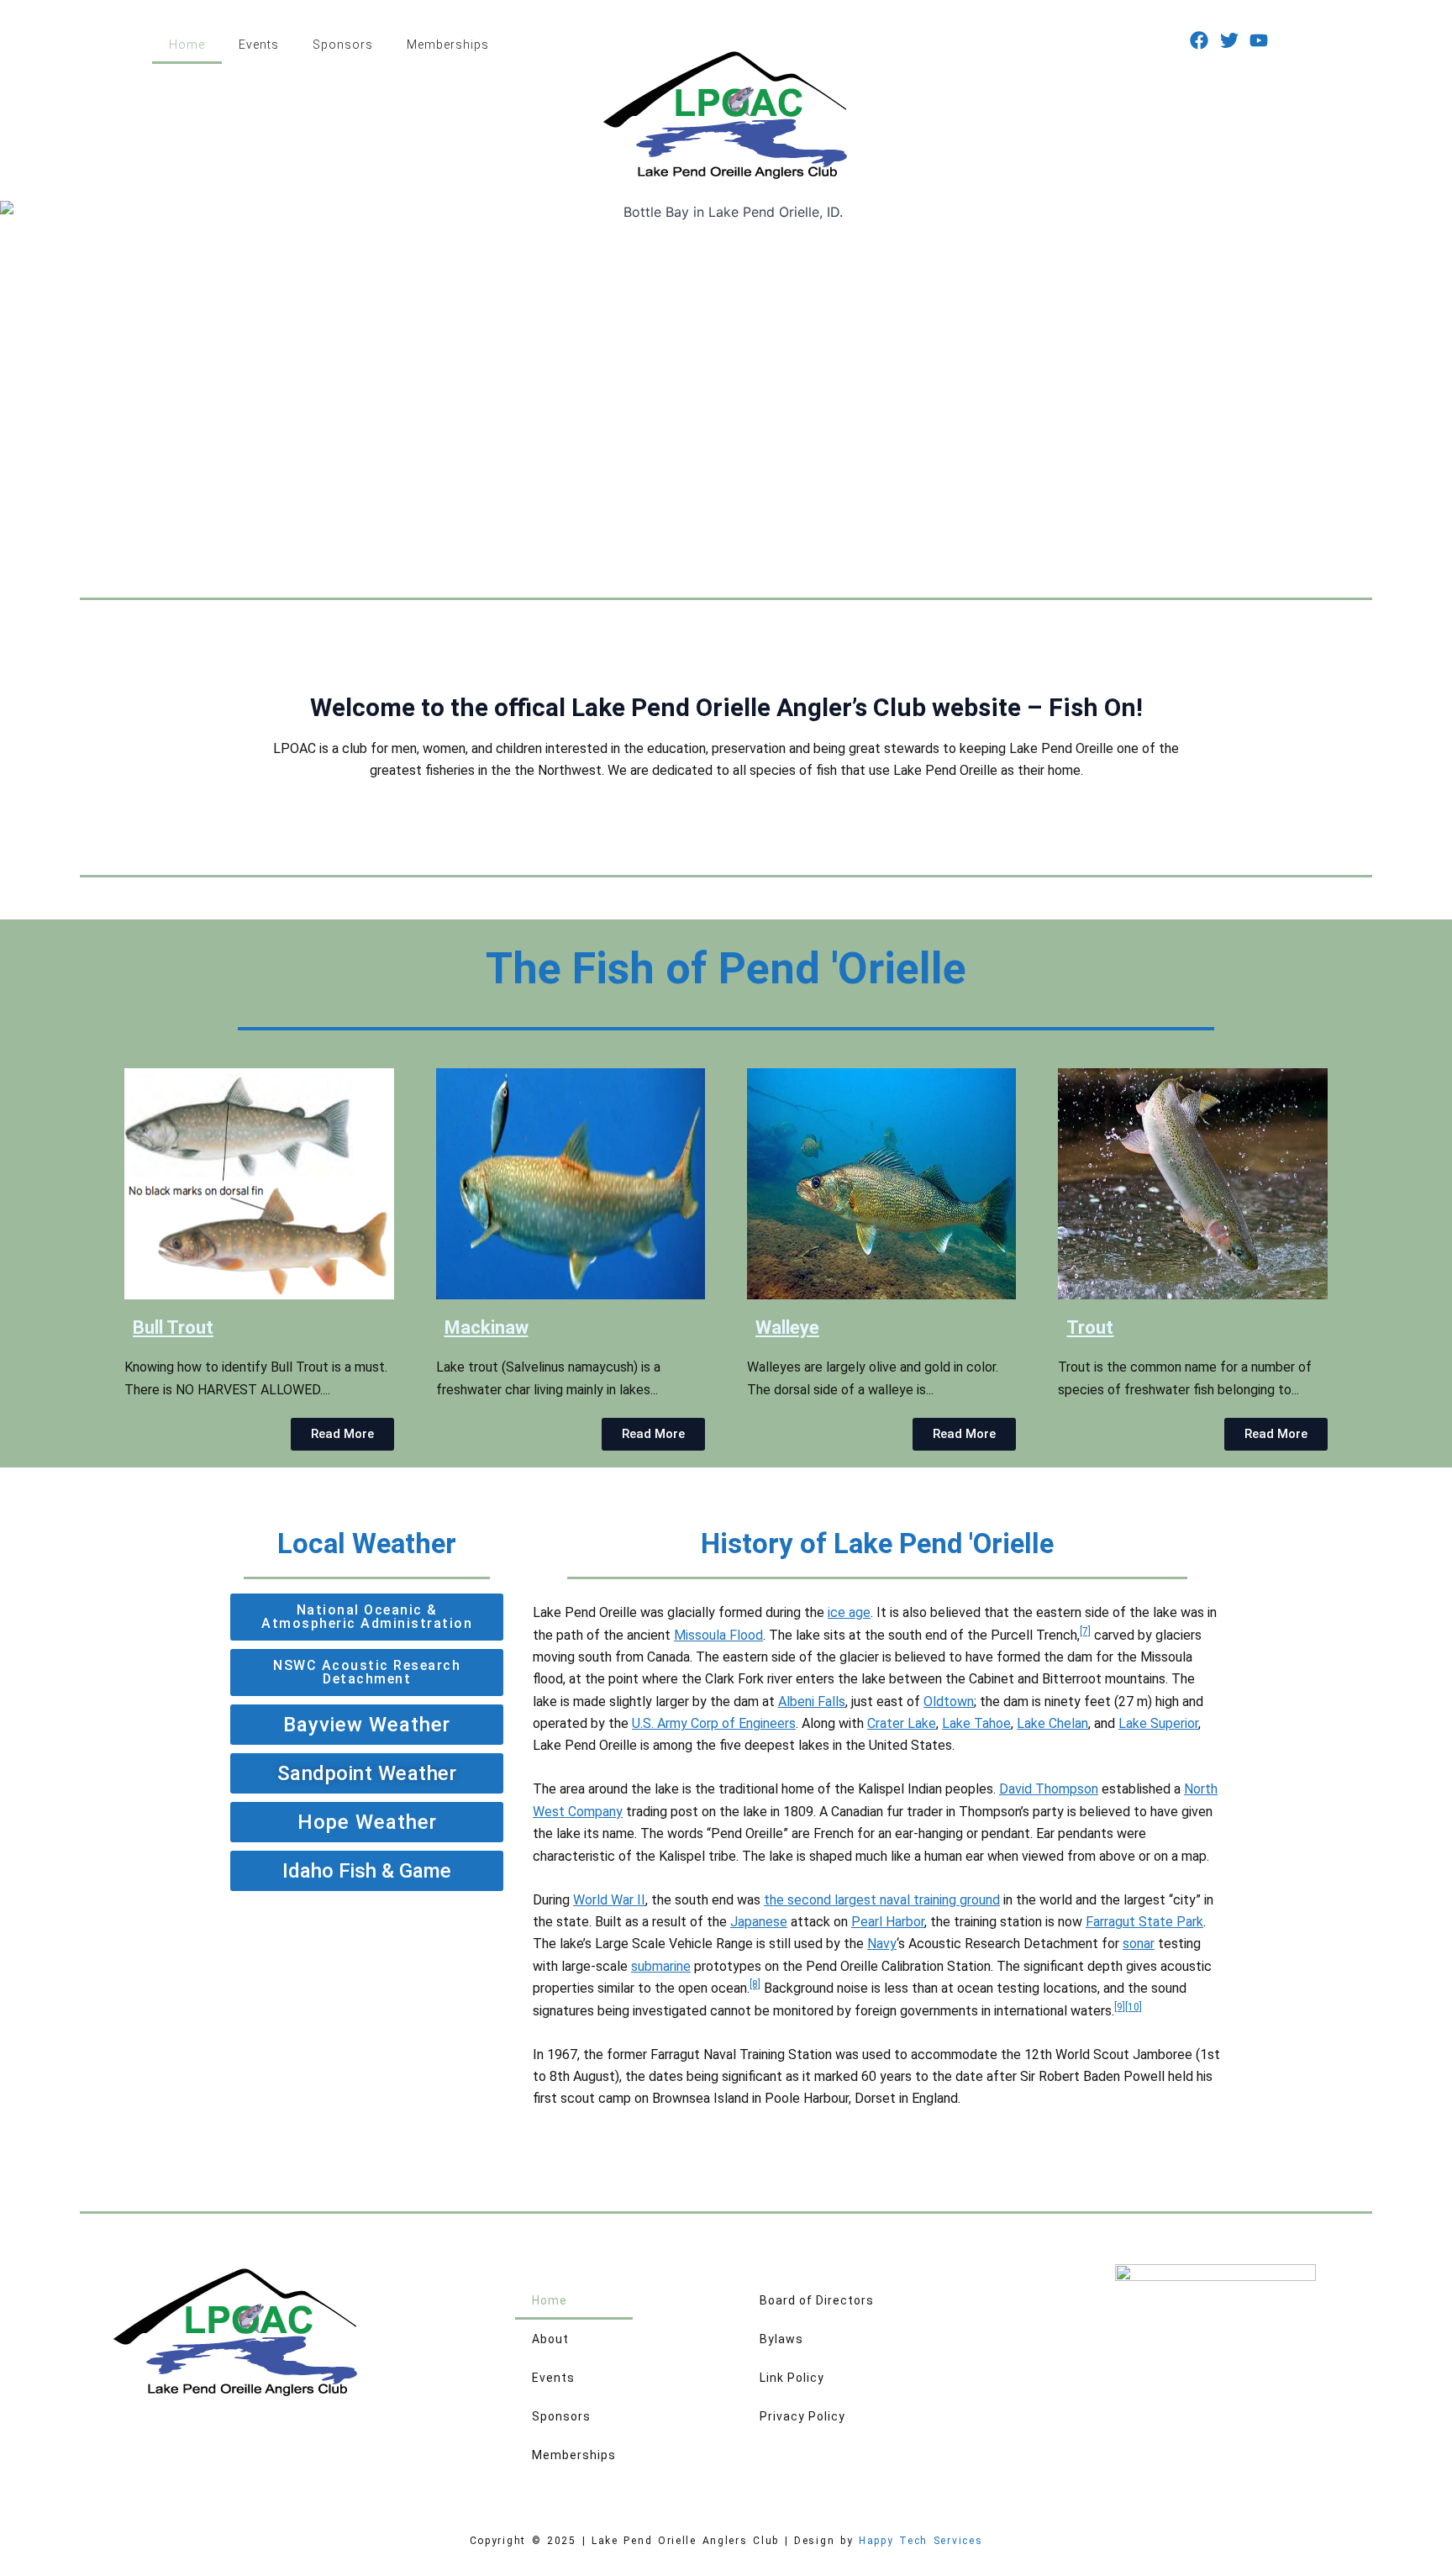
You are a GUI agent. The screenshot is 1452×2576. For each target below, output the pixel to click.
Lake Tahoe (976, 1723)
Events (259, 45)
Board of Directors (817, 2300)
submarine (661, 1966)
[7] (1085, 1631)
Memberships (448, 45)
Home (187, 45)
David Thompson (1049, 1789)
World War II (609, 1900)
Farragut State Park (1144, 1922)
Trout (1090, 1328)
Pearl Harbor (888, 1922)
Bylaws (781, 2339)
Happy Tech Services (921, 2541)
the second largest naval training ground (882, 1900)
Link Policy (792, 2378)
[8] (755, 1984)
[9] (1120, 2007)
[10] (1134, 2007)
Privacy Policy (802, 2416)
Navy (882, 1944)
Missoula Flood (718, 1635)
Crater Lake (902, 1723)
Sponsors (343, 45)
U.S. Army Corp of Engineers (714, 1723)
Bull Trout (173, 1328)
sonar (1139, 1944)
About (550, 2339)
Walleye (787, 1328)
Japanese (759, 1922)
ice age (849, 1612)
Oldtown (949, 1702)
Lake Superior (1158, 1723)
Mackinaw (487, 1328)
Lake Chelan (1052, 1723)
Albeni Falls (812, 1702)
